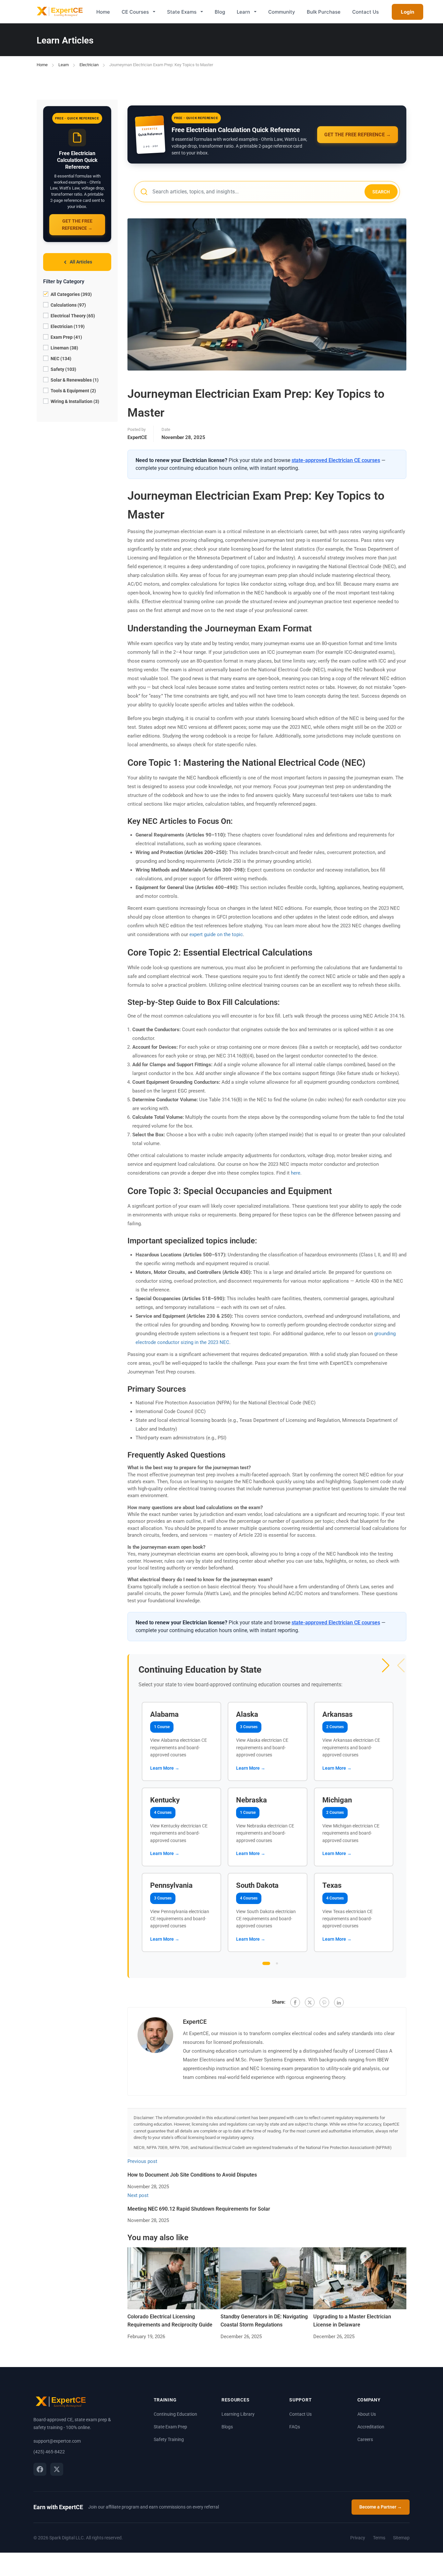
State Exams (182, 12)
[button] (386, 1666)
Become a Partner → (381, 2507)
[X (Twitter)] (57, 2469)
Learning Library (238, 2414)
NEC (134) (60, 359)
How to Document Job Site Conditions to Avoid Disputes (192, 2175)
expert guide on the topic (216, 934)
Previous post (142, 2161)
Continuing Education (175, 2414)
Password (212, 1286)
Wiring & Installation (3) (74, 401)
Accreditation (371, 2427)
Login (407, 12)
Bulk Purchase (324, 12)
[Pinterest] (324, 2002)
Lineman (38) (64, 348)
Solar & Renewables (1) (74, 380)
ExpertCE (137, 437)
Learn (243, 12)
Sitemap (401, 2538)
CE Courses (135, 12)
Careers (365, 2439)
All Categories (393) (71, 294)
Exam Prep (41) (66, 337)
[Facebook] (295, 2002)
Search (381, 192)
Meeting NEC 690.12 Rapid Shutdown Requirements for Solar (199, 2209)
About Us (367, 2414)
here (296, 1173)
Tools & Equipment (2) (73, 391)
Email (211, 1280)
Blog (220, 12)
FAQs (295, 2427)
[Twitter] (310, 2002)
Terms (379, 2538)
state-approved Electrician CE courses (336, 460)
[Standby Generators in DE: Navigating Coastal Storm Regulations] (267, 2278)
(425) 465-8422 (49, 2452)
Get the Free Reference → (77, 225)
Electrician (89, 65)
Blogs (227, 2427)
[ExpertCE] (59, 12)
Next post (138, 2195)
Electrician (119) (67, 326)
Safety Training (169, 2439)
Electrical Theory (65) (72, 316)
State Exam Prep (170, 2427)
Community (282, 12)
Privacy (358, 2538)
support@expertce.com (57, 2441)
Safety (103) (63, 369)
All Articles (81, 262)
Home (103, 12)
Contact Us (365, 12)
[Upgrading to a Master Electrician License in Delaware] (360, 2278)
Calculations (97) (68, 305)
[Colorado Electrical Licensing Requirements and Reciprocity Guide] (174, 2278)
